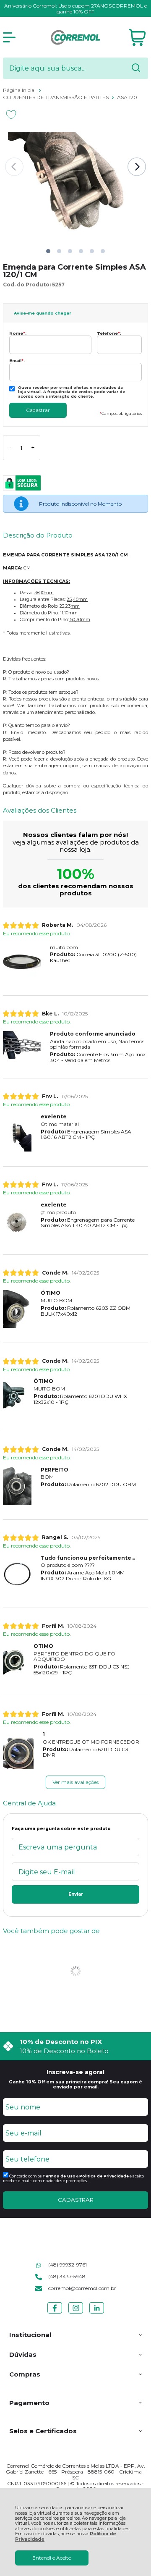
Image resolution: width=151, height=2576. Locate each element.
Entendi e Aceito (52, 2558)
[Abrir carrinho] (137, 38)
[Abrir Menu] (9, 37)
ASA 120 (127, 97)
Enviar (76, 1894)
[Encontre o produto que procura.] (136, 68)
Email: (17, 361)
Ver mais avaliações (75, 1782)
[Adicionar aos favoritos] (11, 115)
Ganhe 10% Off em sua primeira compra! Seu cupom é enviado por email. (75, 2084)
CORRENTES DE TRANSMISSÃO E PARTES (56, 97)
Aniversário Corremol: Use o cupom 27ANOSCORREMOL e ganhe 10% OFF (75, 9)
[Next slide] (137, 167)
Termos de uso (59, 2176)
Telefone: (109, 333)
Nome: (18, 333)
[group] (75, 2046)
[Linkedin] (97, 2313)
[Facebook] (55, 2313)
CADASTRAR (76, 2200)
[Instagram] (76, 2313)
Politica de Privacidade (104, 2176)
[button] (48, 251)
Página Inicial (20, 90)
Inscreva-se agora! (75, 2072)
